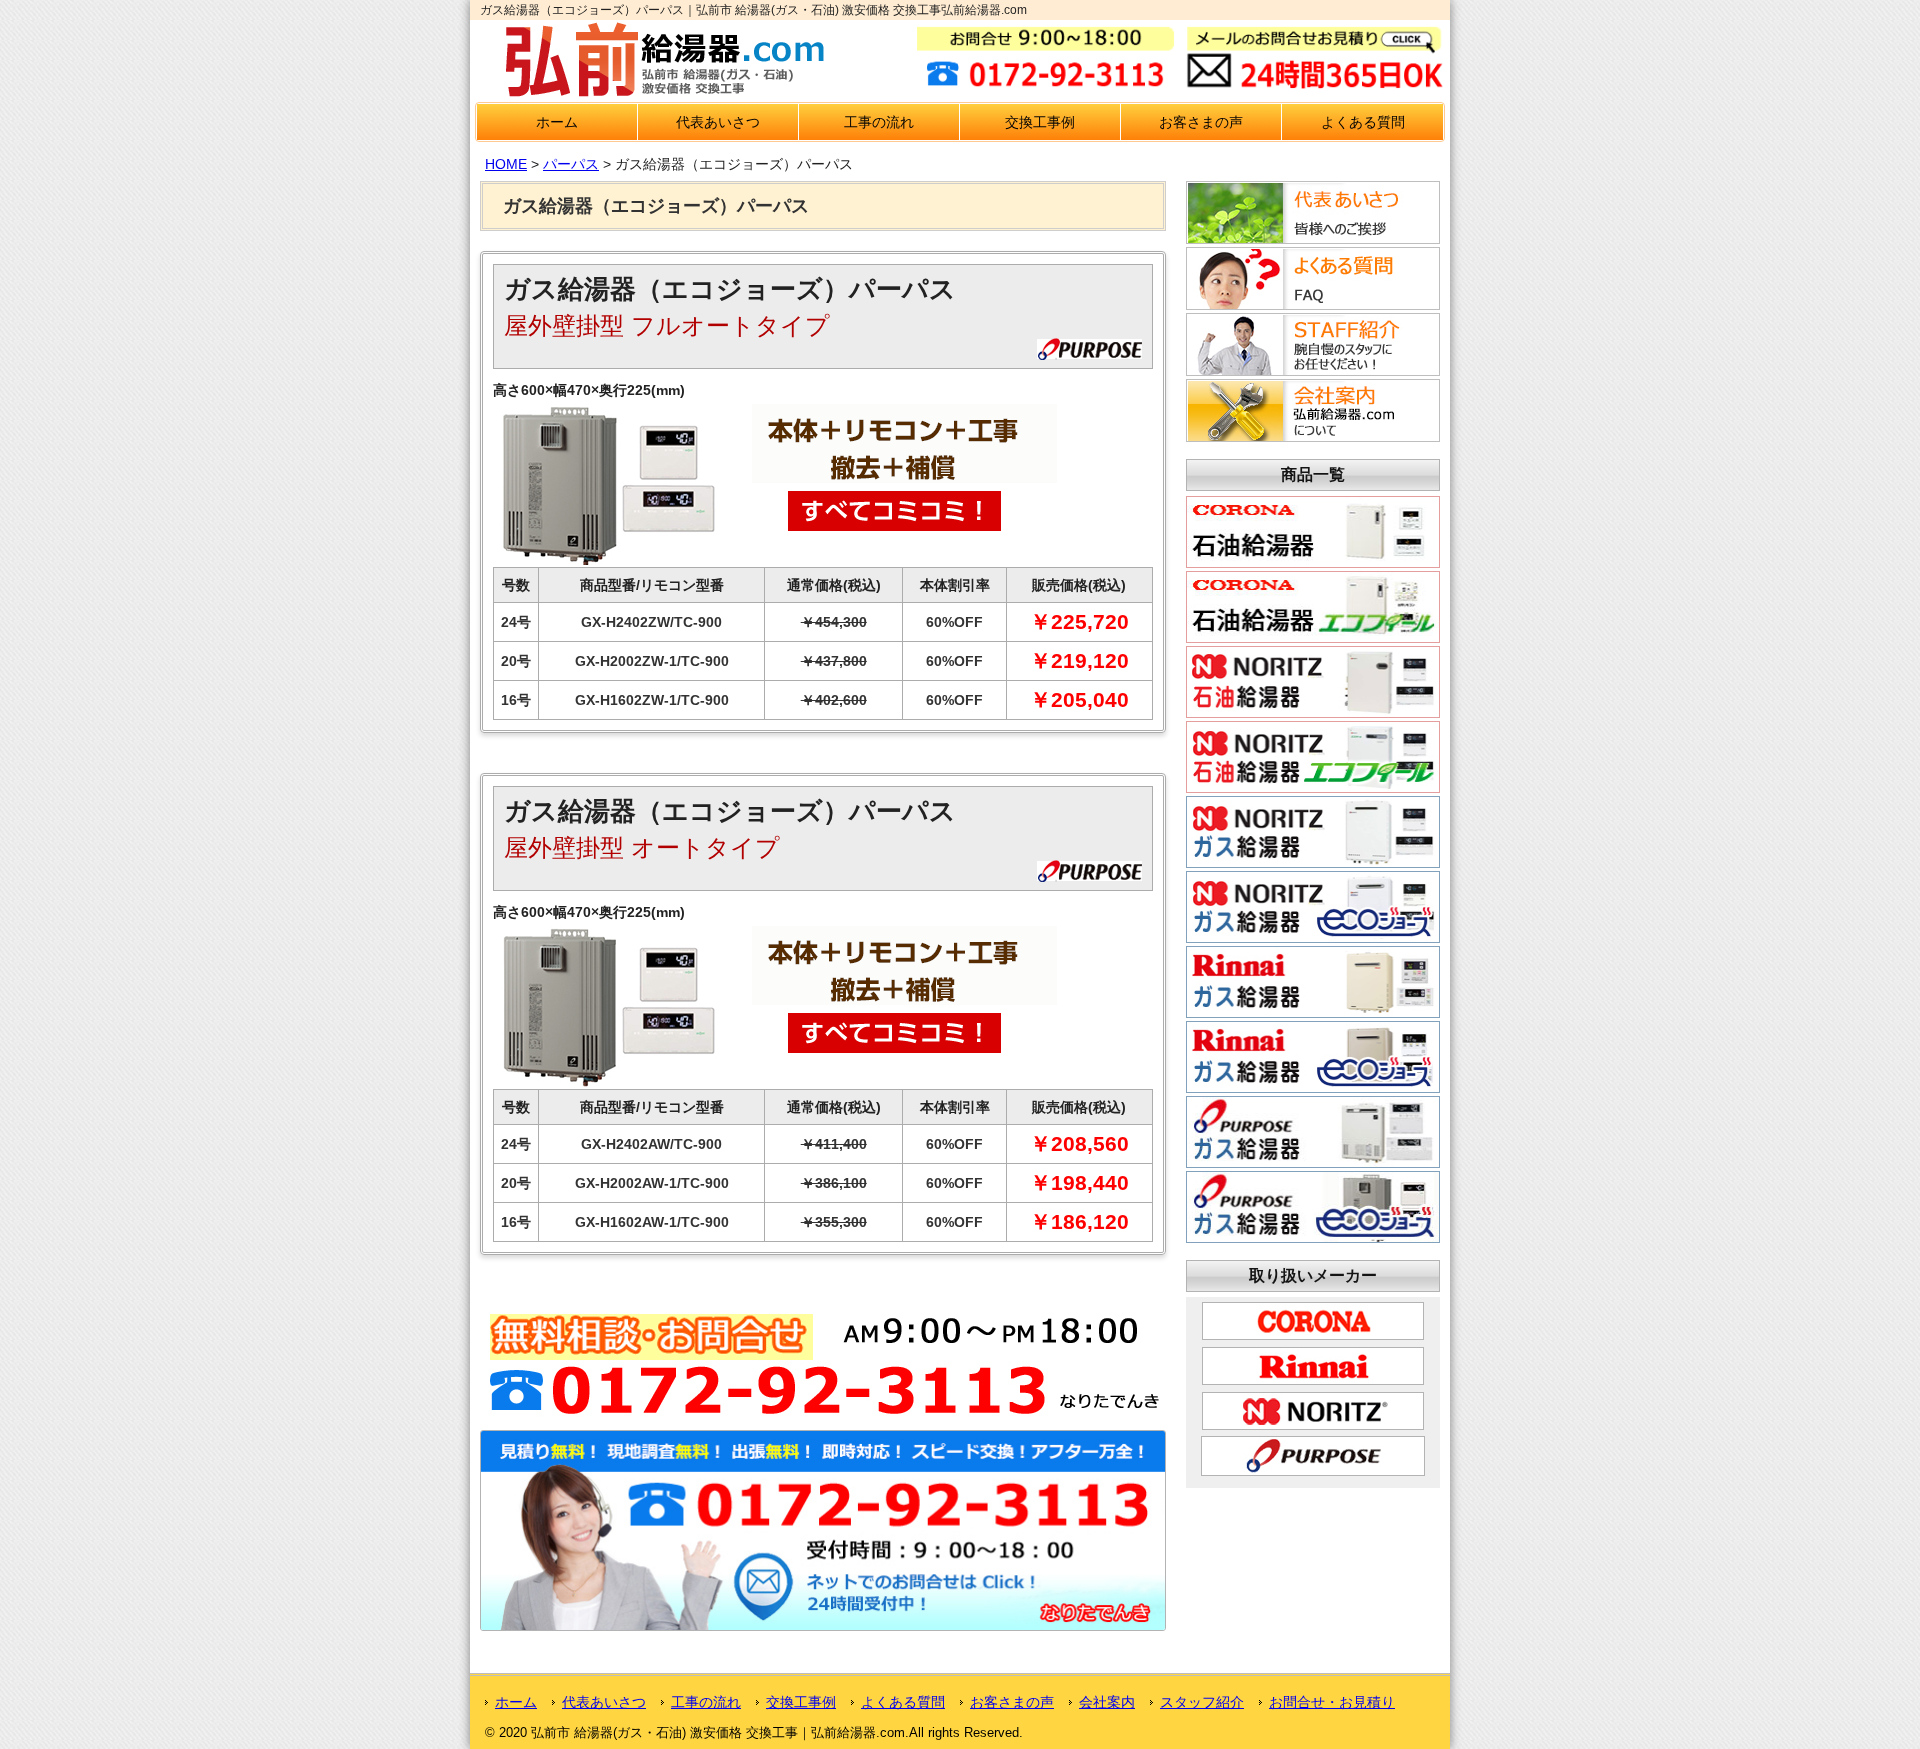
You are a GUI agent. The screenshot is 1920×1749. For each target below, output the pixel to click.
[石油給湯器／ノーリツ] (1313, 710)
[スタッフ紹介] (1310, 370)
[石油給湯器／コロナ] (1313, 560)
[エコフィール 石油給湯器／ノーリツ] (1313, 785)
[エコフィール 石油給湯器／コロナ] (1313, 635)
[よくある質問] (1310, 304)
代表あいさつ (718, 122)
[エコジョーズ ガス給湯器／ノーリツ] (1313, 935)
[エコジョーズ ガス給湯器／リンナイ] (1313, 1085)
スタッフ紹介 (1202, 1702)
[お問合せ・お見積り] (823, 1626)
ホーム (557, 122)
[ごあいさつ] (1310, 238)
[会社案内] (1310, 436)
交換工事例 (1040, 122)
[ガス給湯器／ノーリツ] (1313, 860)
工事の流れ (879, 122)
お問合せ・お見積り (1332, 1702)
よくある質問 (1363, 122)
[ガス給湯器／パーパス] (1313, 1160)
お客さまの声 (1201, 122)
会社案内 (1107, 1702)
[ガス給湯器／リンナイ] (1313, 1010)
